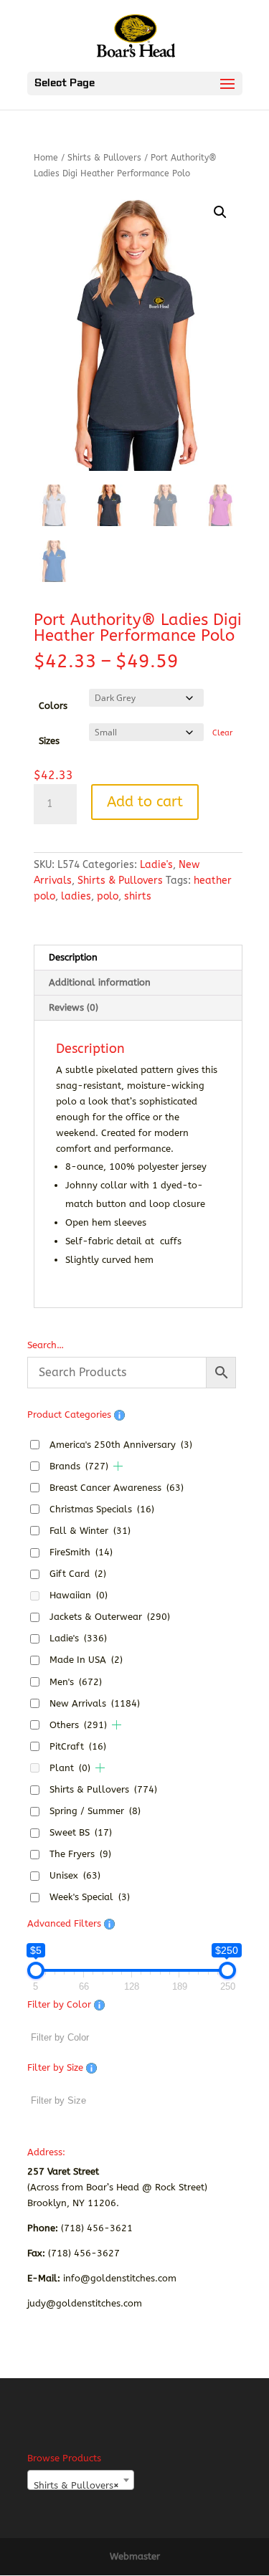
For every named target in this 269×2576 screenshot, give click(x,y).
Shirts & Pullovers (104, 158)
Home (46, 158)
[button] (220, 212)
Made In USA (86, 1660)
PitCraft (78, 1746)
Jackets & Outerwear (110, 1617)
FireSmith (81, 1552)
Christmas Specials (102, 1509)
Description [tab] (73, 957)
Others (78, 1725)
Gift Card (78, 1574)
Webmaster (135, 2556)
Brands (79, 1466)
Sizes (49, 741)
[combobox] (81, 2480)
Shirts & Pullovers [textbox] (76, 2485)
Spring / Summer (95, 1811)
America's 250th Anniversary (121, 1445)
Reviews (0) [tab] (74, 1007)
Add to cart (145, 802)
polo (108, 896)
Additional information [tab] (100, 982)
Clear (222, 733)
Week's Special (90, 1897)
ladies (76, 896)
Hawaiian (79, 1595)
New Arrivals (95, 1703)
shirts (138, 896)
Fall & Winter (90, 1531)
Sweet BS (81, 1832)
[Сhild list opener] (118, 1466)
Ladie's (156, 865)
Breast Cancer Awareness (117, 1488)
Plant (70, 1768)
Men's (76, 1682)
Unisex (75, 1875)
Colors (53, 706)
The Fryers (80, 1854)
